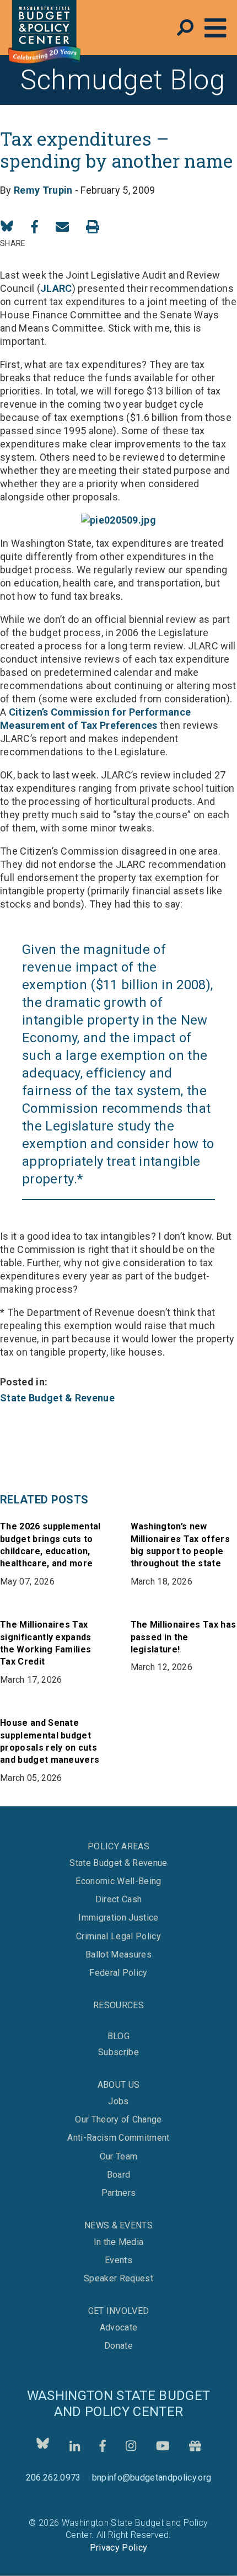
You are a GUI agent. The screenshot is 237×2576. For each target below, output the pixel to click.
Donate (118, 2346)
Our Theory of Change (118, 2120)
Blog (118, 2036)
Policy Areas (118, 1846)
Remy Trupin (43, 190)
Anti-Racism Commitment (118, 2138)
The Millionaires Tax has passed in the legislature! (184, 1637)
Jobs (118, 2102)
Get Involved (119, 2311)
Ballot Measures (118, 1955)
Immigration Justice (118, 1918)
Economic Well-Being (118, 1881)
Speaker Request (118, 2279)
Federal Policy (118, 1973)
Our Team (119, 2157)
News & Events (118, 2225)
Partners (119, 2193)
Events (118, 2260)
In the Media (119, 2242)
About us (119, 2085)
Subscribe (118, 2052)
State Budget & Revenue (57, 1398)
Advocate (119, 2328)
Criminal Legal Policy (118, 1937)
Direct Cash (119, 1900)
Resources (118, 2005)
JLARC (56, 288)
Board (119, 2175)
